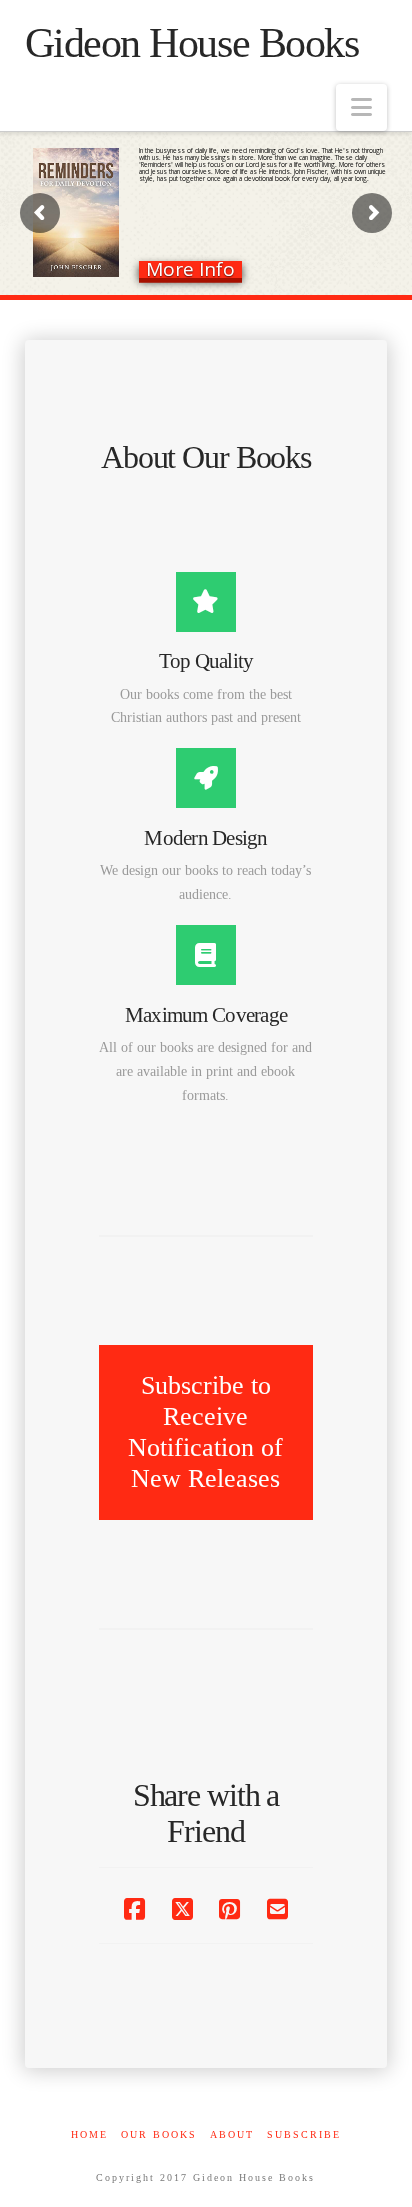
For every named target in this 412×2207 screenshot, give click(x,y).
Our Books (159, 2134)
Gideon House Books (192, 43)
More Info (190, 269)
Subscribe (304, 2134)
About (232, 2134)
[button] (361, 107)
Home (89, 2134)
